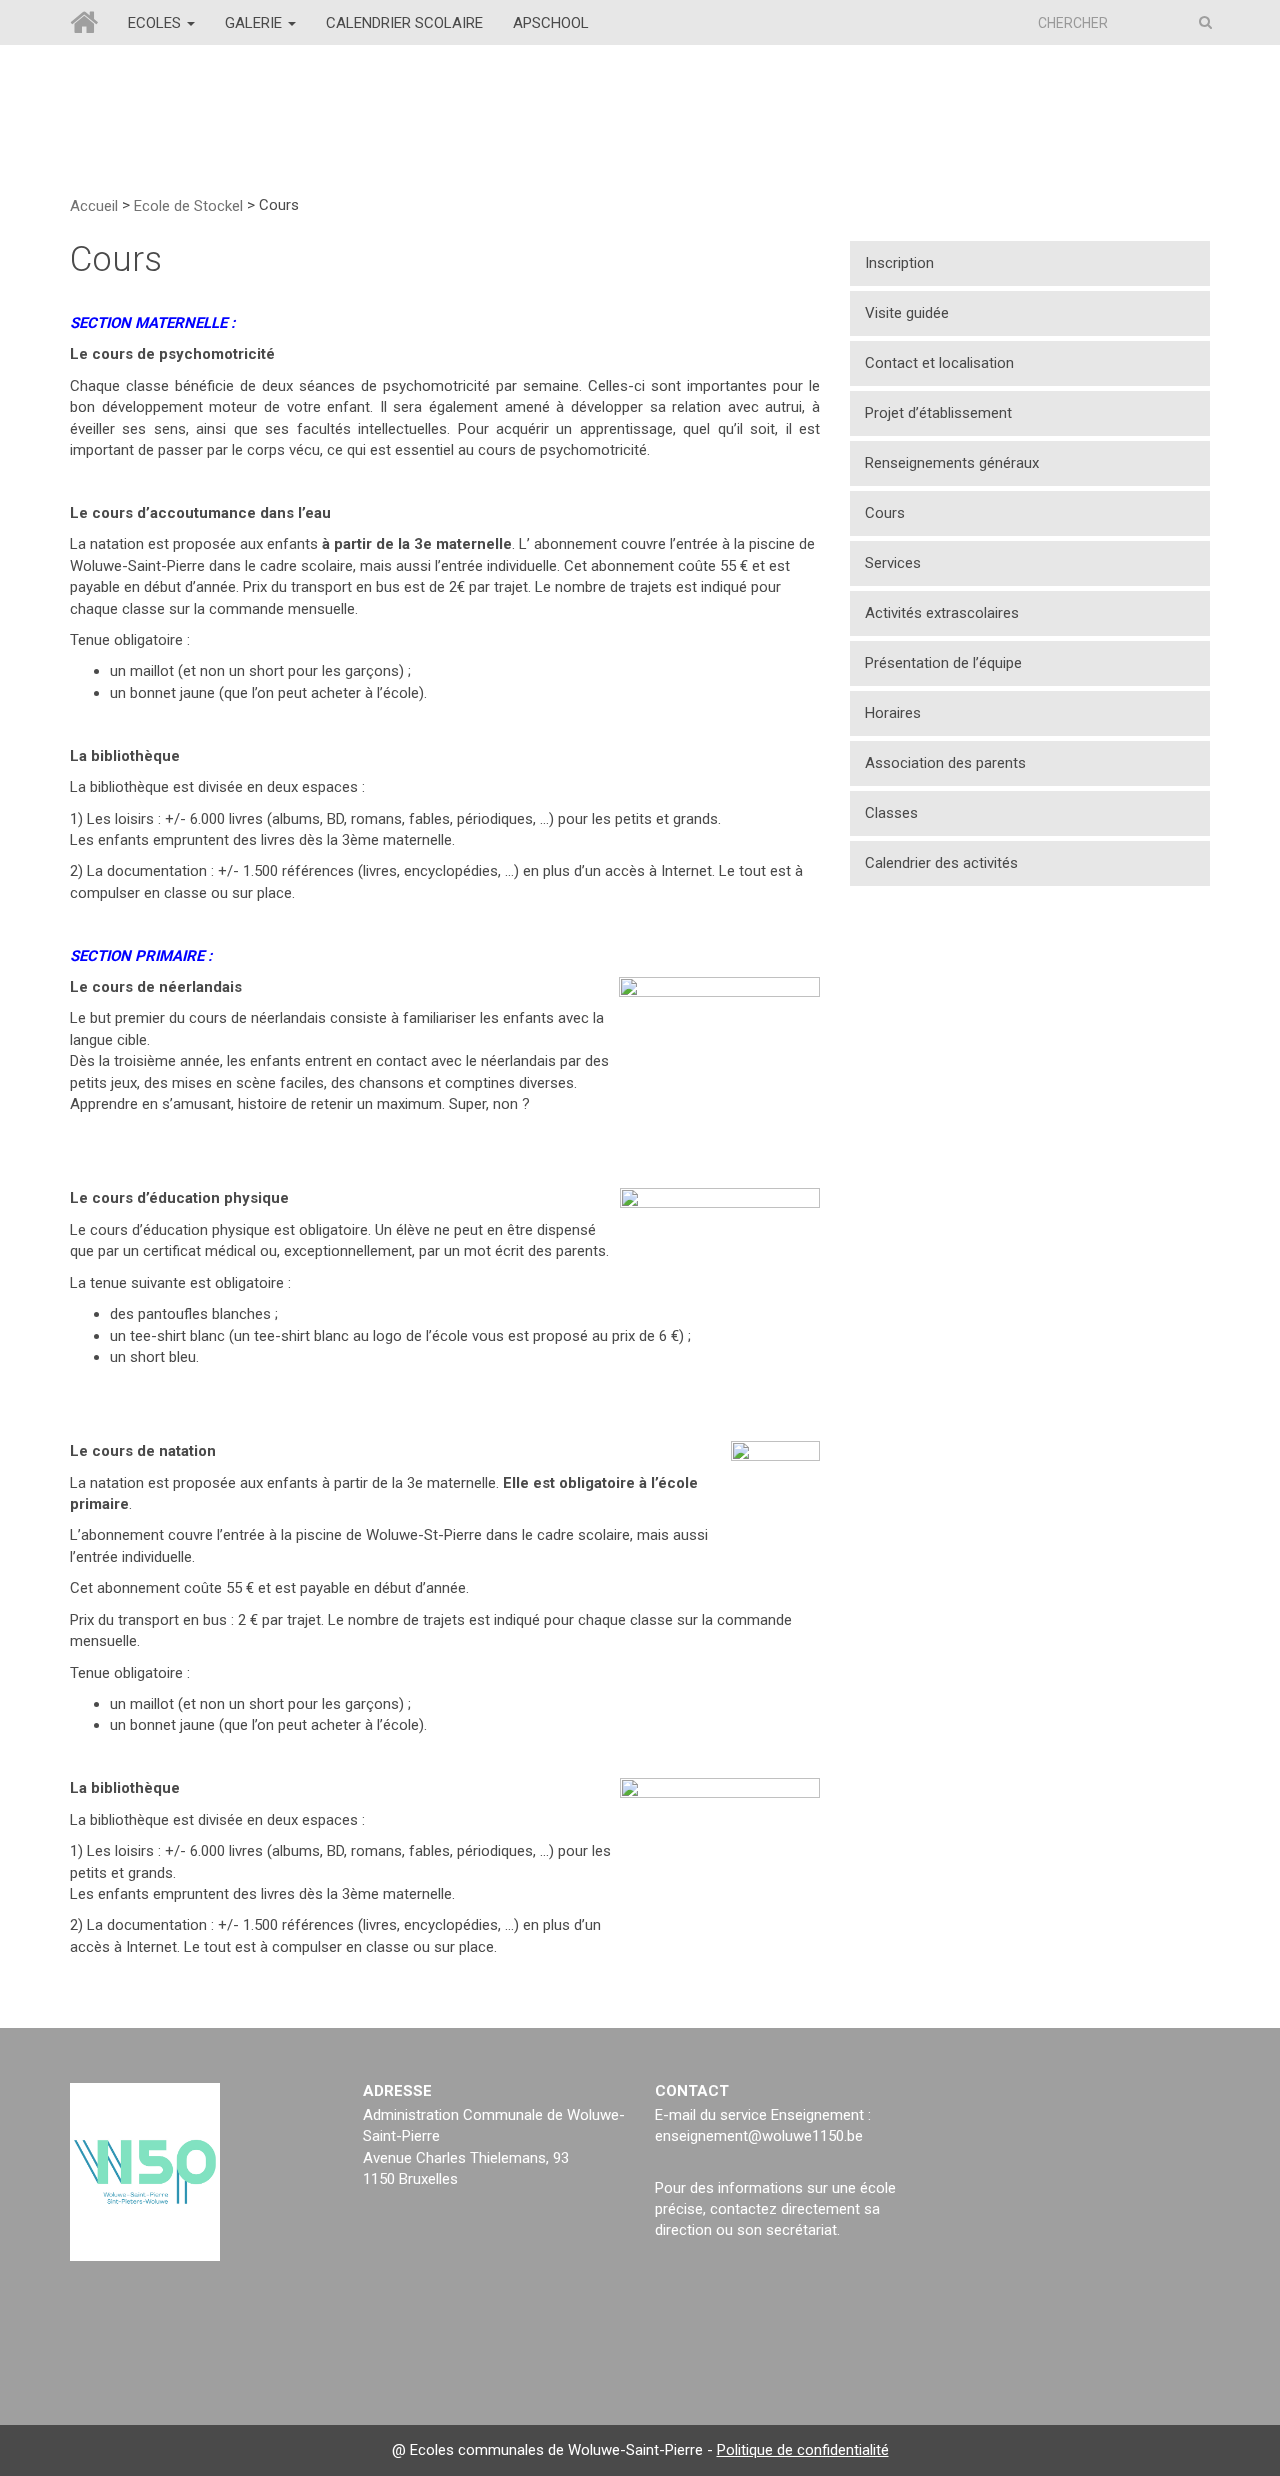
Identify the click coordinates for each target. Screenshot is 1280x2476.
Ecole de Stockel (188, 205)
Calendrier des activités (941, 863)
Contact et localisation (939, 363)
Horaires (893, 713)
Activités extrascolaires (942, 613)
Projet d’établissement (938, 413)
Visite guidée (907, 313)
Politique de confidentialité (803, 2450)
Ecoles (156, 23)
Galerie (255, 23)
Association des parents (945, 763)
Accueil (94, 205)
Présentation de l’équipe (943, 663)
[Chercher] (1205, 22)
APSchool (551, 23)
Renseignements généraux (952, 463)
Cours (885, 513)
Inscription (899, 263)
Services (893, 563)
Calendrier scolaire (404, 23)
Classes (891, 813)
